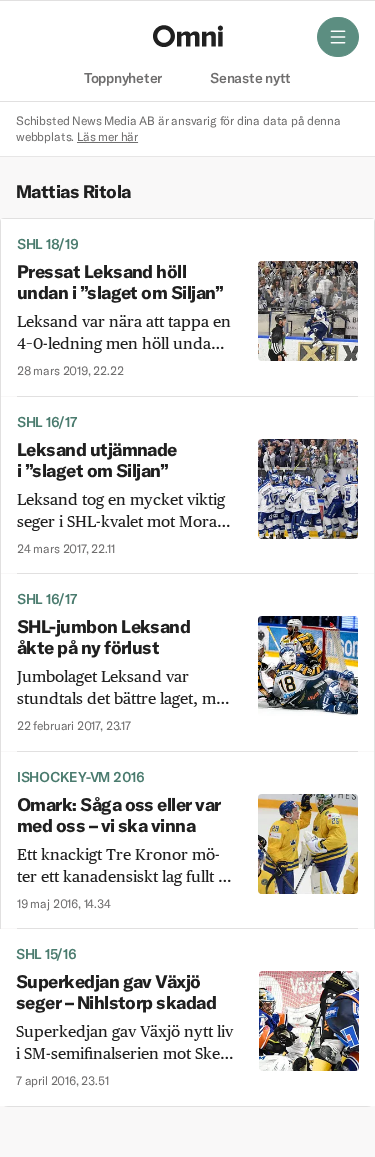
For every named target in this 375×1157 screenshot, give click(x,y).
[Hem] (188, 36)
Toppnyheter (123, 79)
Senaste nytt (250, 79)
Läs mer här (107, 136)
